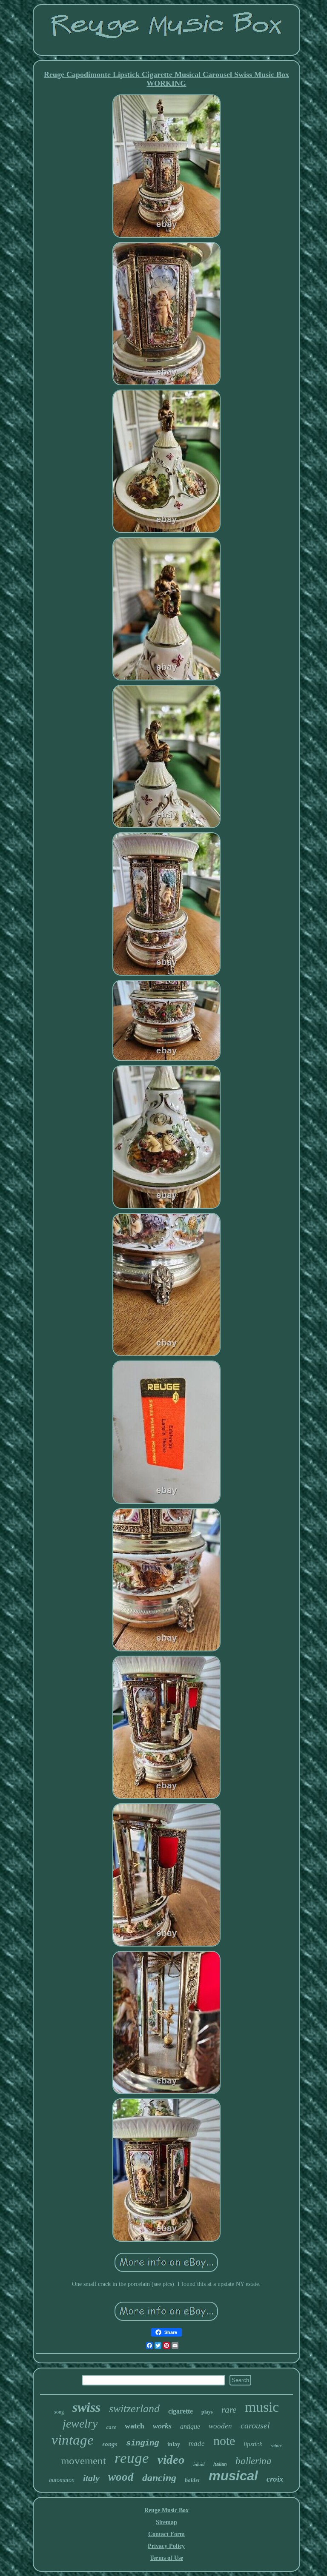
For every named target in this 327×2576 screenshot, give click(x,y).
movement (83, 2461)
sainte (276, 2446)
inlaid (199, 2464)
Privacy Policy (166, 2546)
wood (121, 2477)
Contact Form (166, 2534)
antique (190, 2427)
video (171, 2459)
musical (233, 2476)
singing (142, 2443)
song (59, 2412)
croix (275, 2479)
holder (192, 2480)
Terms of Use (166, 2558)
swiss (86, 2407)
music (262, 2407)
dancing (159, 2478)
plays (207, 2412)
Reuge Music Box (166, 2510)
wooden (220, 2426)
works (162, 2426)
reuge (132, 2458)
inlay (174, 2444)
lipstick (253, 2444)
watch (135, 2426)
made (197, 2444)
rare (229, 2410)
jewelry (80, 2424)
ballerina (254, 2461)
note (224, 2441)
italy (91, 2478)
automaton (62, 2480)
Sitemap (166, 2522)
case (111, 2427)
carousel (255, 2425)
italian (220, 2464)
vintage (73, 2440)
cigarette (181, 2411)
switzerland (134, 2409)
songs (110, 2444)
